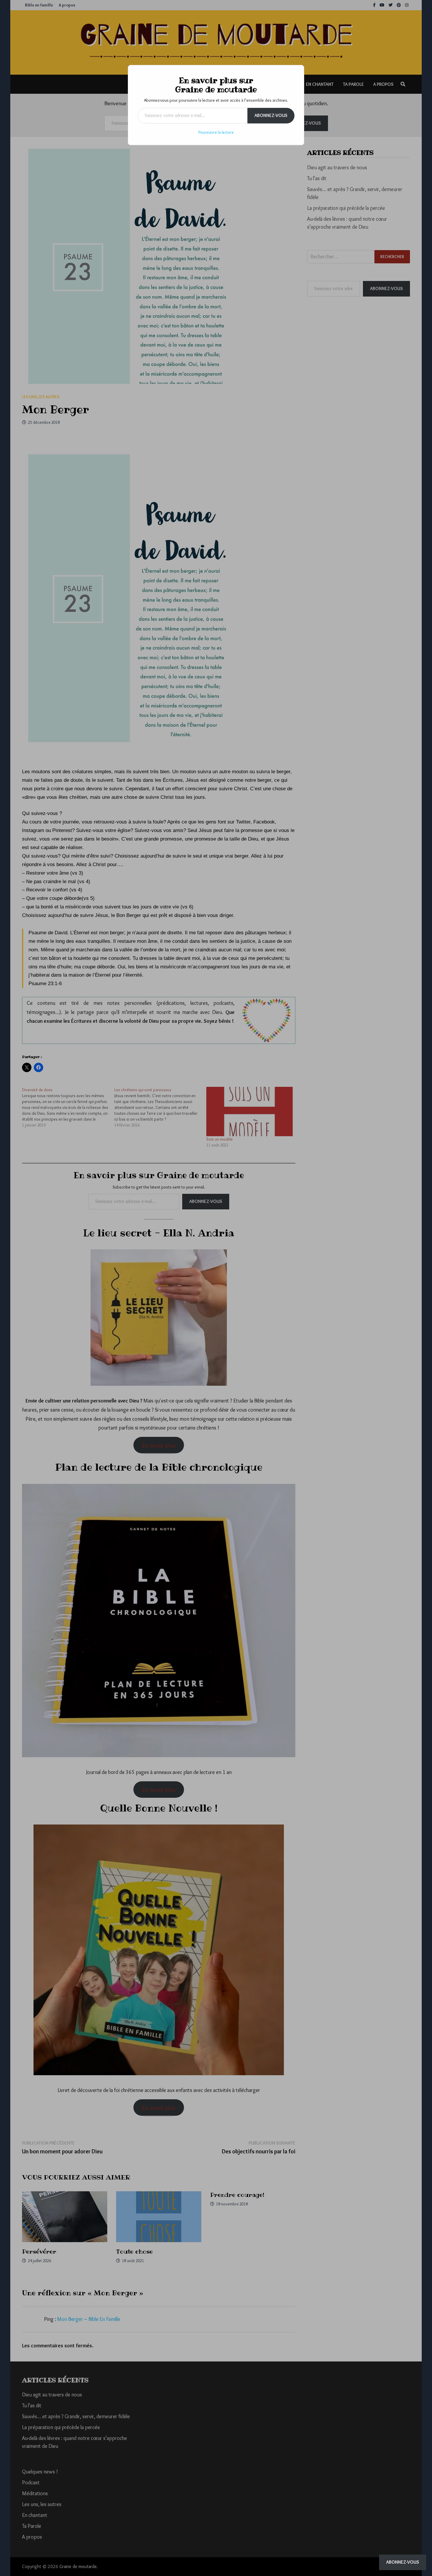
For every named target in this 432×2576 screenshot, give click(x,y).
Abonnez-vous (271, 115)
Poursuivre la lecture (216, 132)
